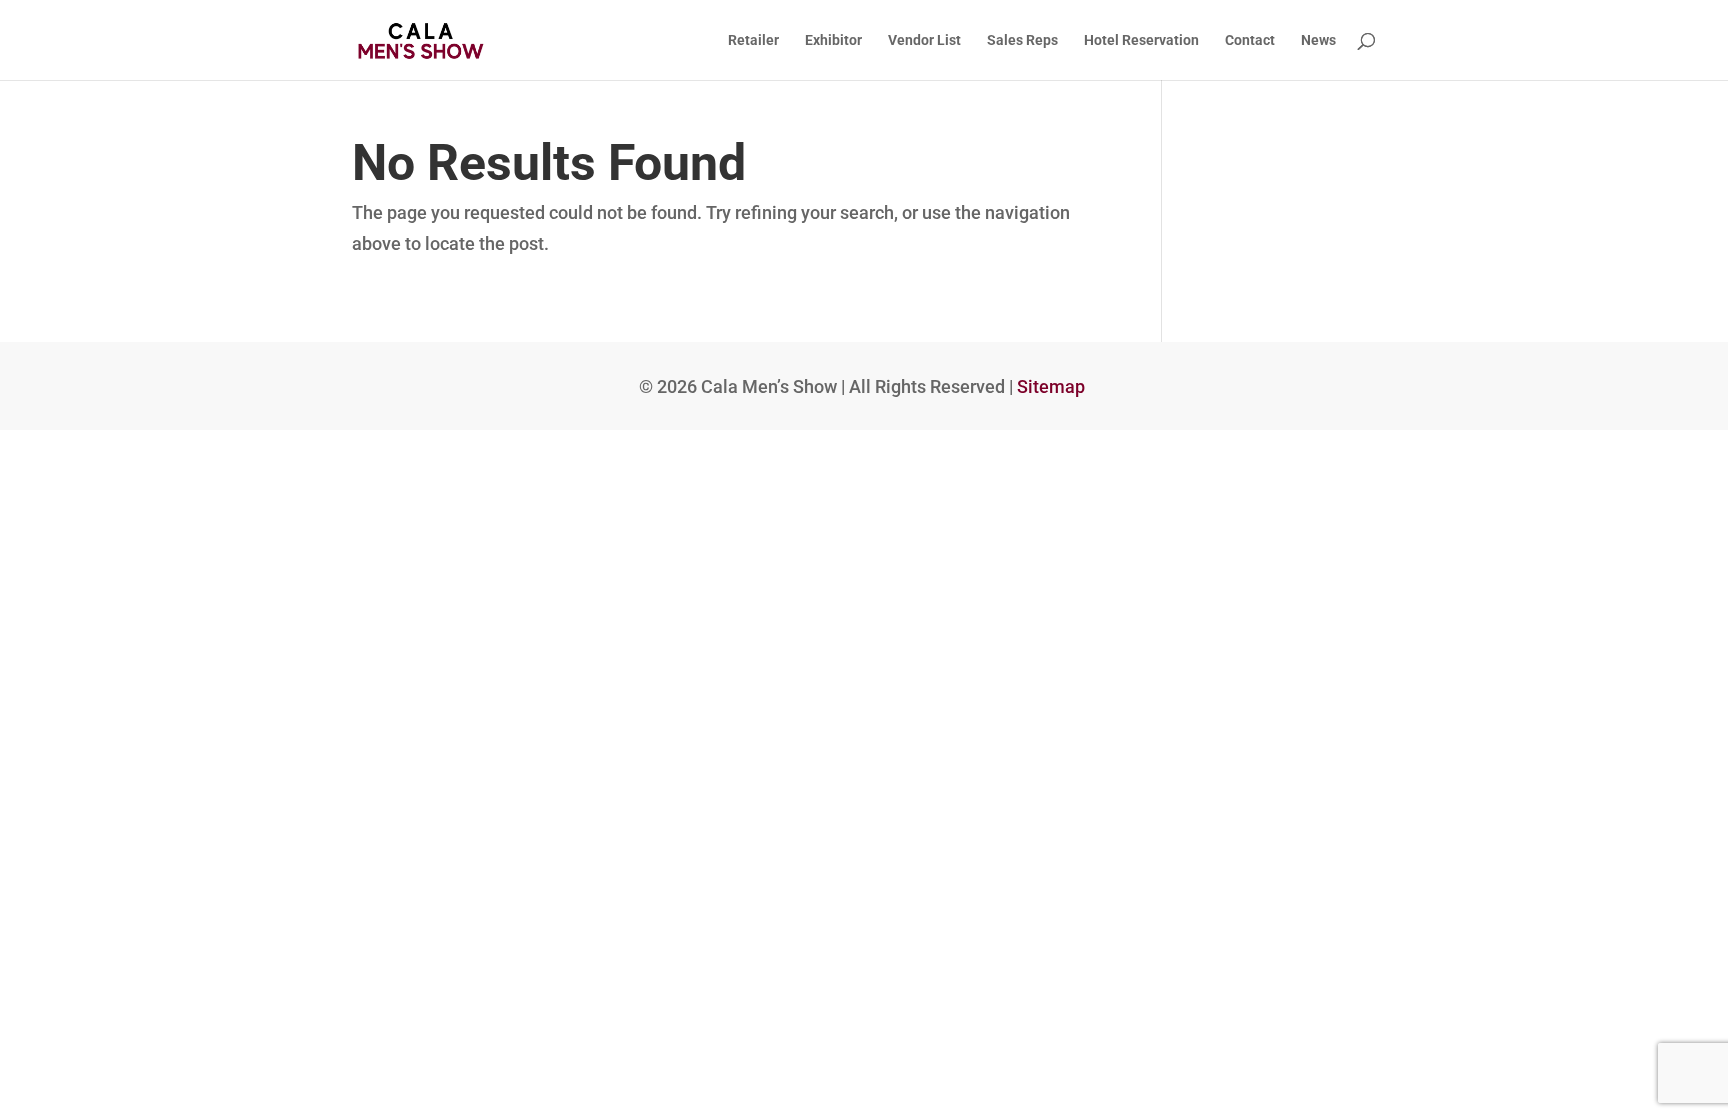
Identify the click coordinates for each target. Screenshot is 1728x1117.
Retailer (753, 40)
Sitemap (1051, 386)
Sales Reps (1022, 40)
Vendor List (924, 40)
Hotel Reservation (1141, 40)
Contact (1250, 40)
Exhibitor (833, 40)
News (1318, 40)
